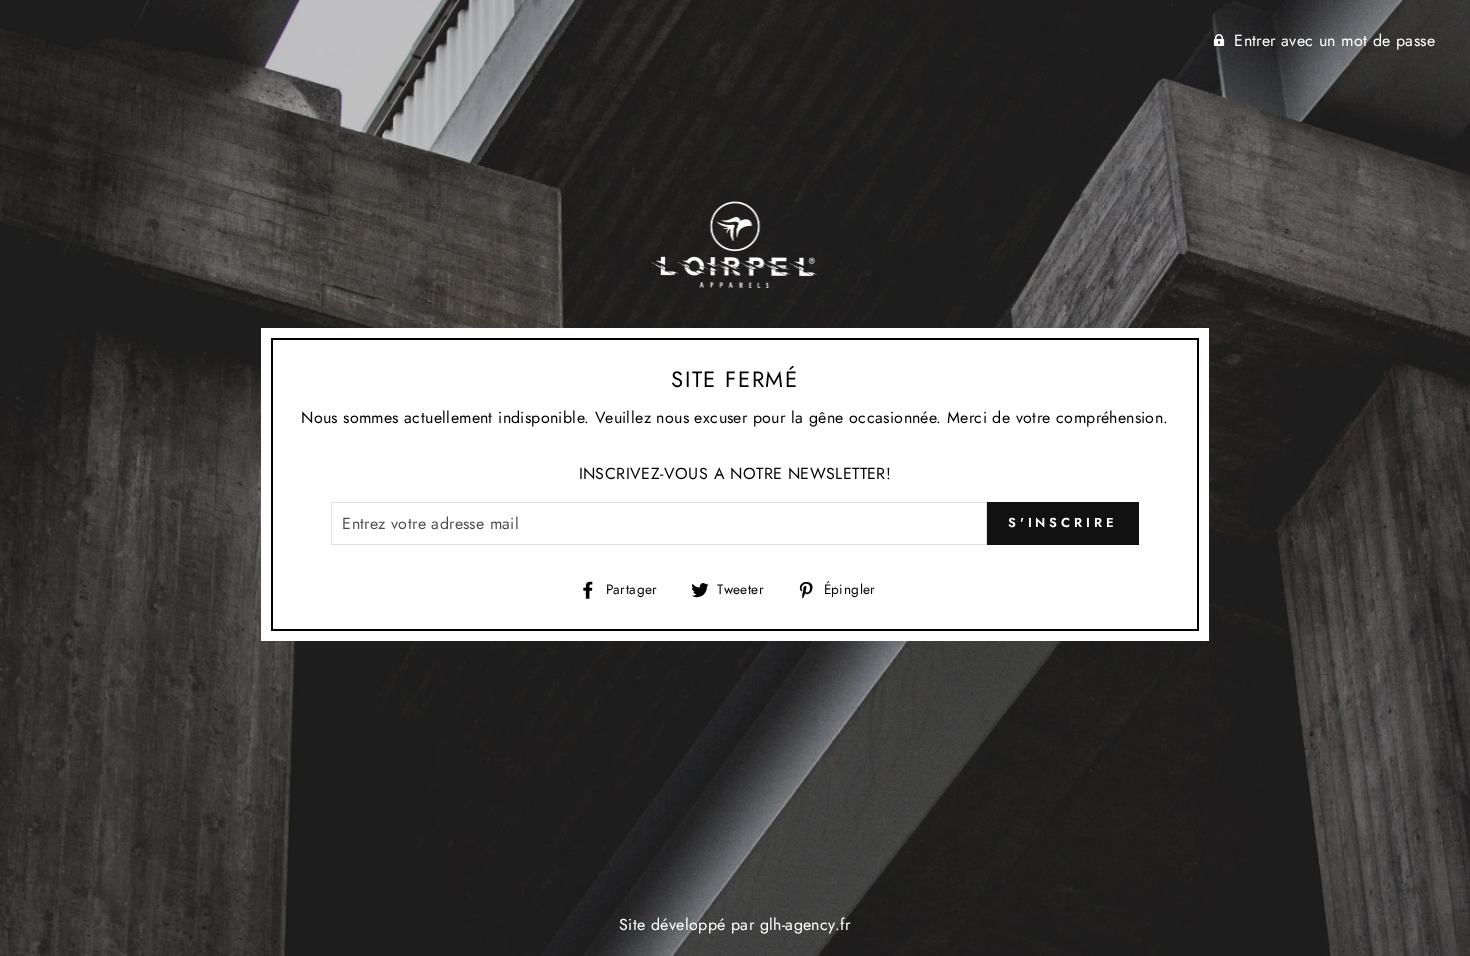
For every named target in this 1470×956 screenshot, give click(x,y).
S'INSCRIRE (1063, 522)
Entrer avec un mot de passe (1334, 40)
